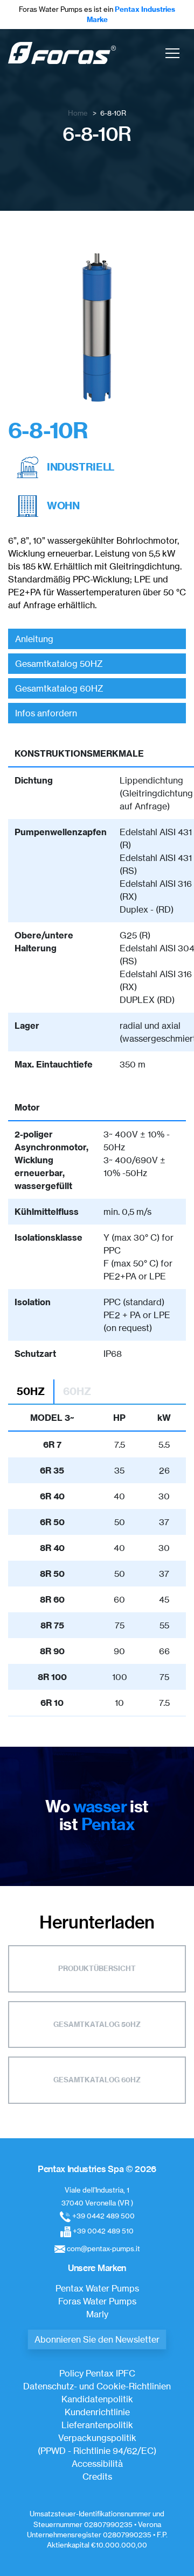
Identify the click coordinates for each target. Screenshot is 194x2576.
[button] (172, 53)
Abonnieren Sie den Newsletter (97, 2339)
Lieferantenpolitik (97, 2425)
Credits (97, 2477)
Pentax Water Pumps (97, 2288)
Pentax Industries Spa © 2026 (97, 2169)
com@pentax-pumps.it (103, 2248)
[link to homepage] (62, 53)
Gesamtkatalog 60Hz (97, 2080)
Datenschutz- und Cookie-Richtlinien (97, 2386)
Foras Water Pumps (97, 2301)
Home (78, 113)
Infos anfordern (46, 713)
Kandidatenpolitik (97, 2399)
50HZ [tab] (31, 1391)
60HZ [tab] (77, 1391)
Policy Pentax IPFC (97, 2373)
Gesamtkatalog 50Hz (97, 2024)
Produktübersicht (97, 1968)
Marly (97, 2314)
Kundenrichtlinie (97, 2412)
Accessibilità (97, 2464)
